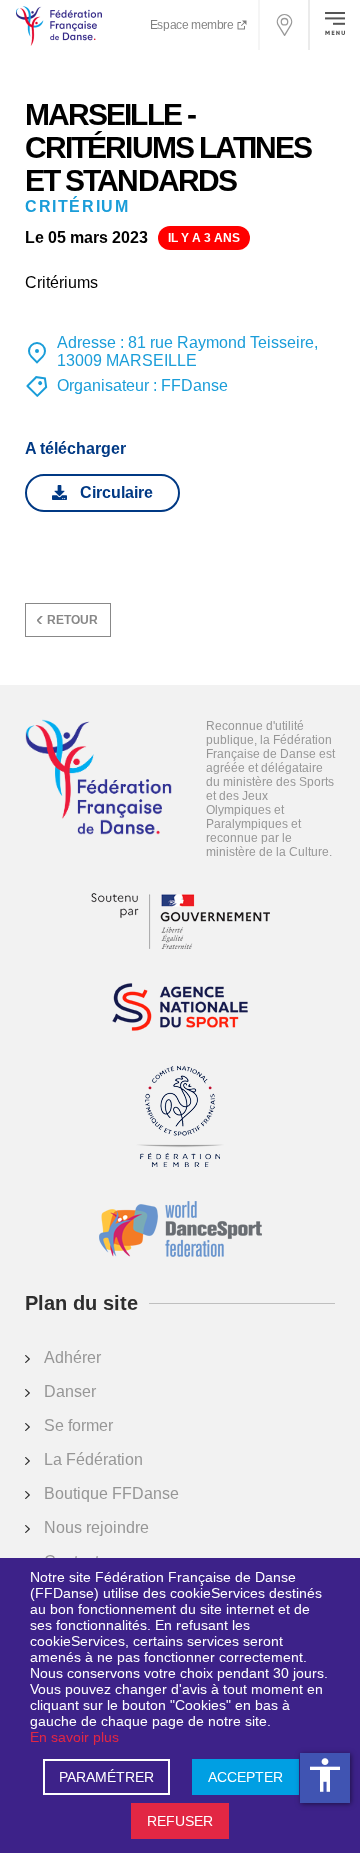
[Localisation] (285, 25)
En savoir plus (74, 1737)
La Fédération (93, 1459)
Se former (78, 1425)
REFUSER (180, 1821)
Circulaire (116, 492)
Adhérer (72, 1357)
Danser (70, 1391)
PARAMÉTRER (106, 1777)
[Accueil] (98, 779)
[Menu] (335, 25)
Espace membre (193, 25)
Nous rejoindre (96, 1527)
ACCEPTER (245, 1777)
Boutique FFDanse (111, 1493)
